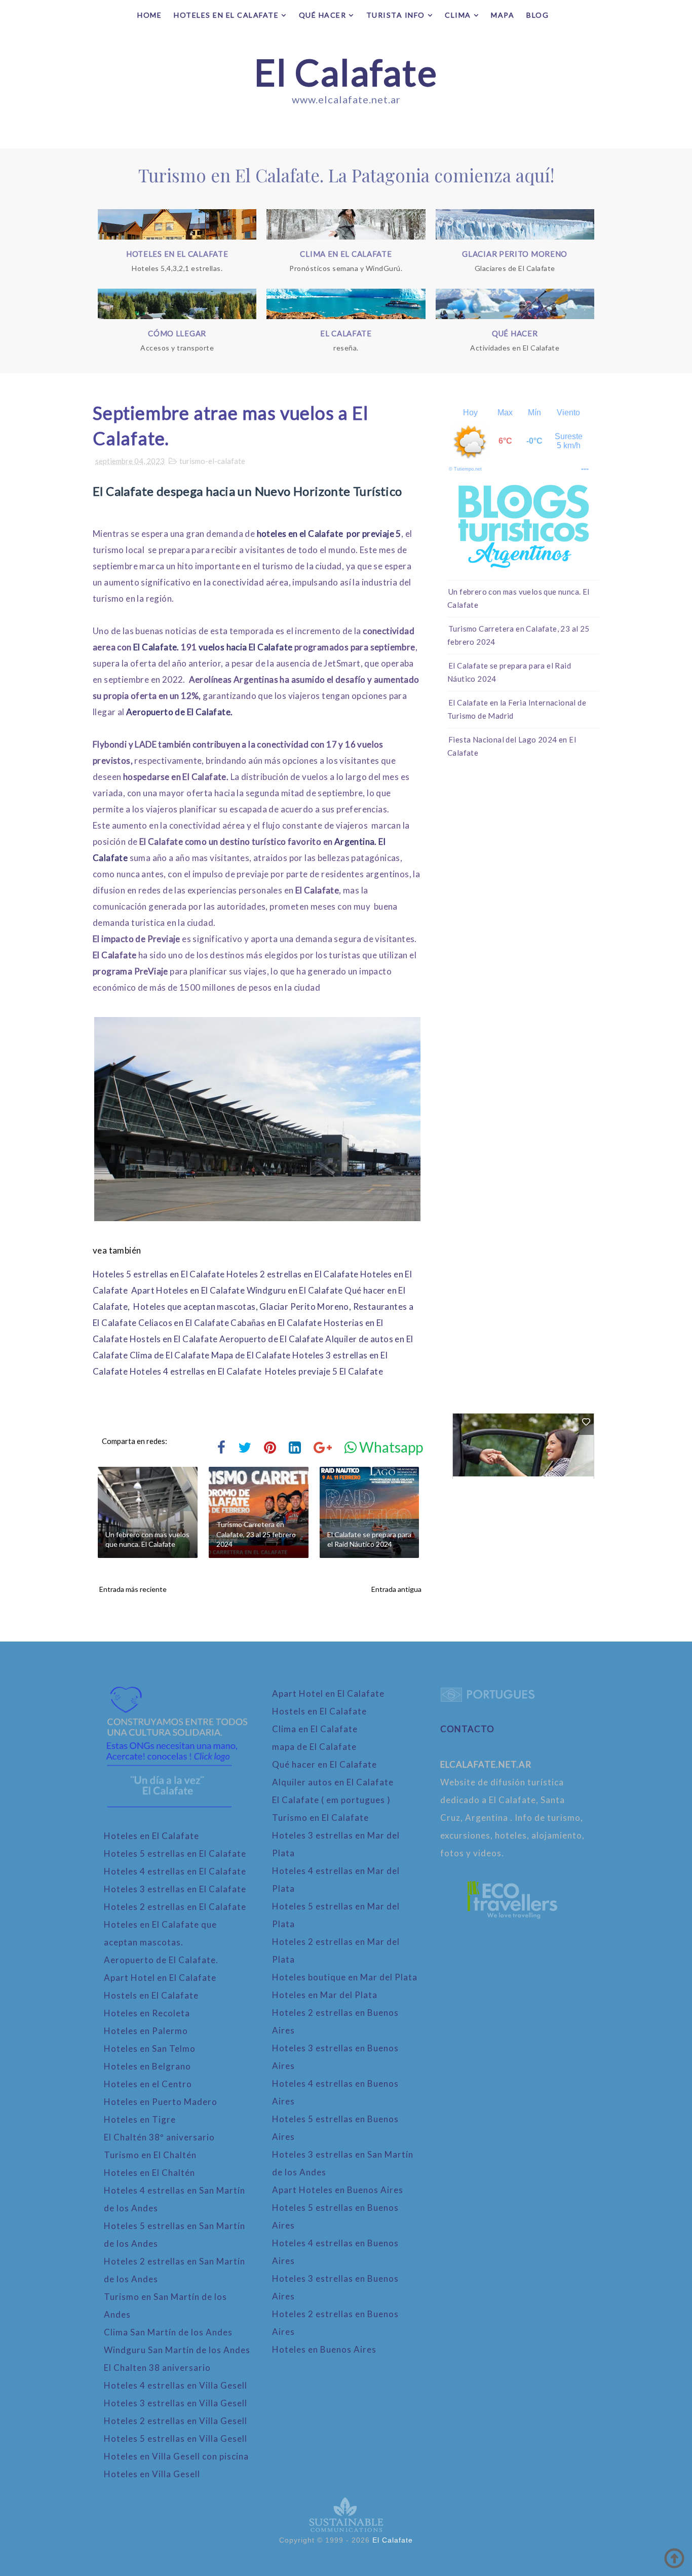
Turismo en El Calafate (320, 1818)
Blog (537, 15)
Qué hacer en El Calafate (324, 1764)
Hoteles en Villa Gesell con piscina (176, 2456)
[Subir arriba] (674, 2558)
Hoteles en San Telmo (150, 2048)
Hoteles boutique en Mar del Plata (345, 1977)
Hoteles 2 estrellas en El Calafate (293, 1274)
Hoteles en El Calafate (226, 15)
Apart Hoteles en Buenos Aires (338, 2190)
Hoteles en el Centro (148, 2084)
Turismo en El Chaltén (150, 2155)
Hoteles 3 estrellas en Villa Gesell (176, 2403)
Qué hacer (323, 15)
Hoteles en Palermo (146, 2031)
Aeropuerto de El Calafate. (179, 712)
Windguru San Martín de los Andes (177, 2350)
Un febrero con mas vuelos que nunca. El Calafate (147, 1539)
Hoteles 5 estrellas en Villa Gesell (176, 2438)
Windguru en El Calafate (295, 1290)
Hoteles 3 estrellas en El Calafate (175, 1889)
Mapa (503, 15)
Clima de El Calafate (170, 1355)
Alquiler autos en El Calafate (333, 1782)
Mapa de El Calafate (251, 1355)
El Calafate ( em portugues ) (331, 1800)
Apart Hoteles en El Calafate (188, 1290)
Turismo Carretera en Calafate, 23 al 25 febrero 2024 (256, 1534)
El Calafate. (156, 647)
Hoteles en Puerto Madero (161, 2102)
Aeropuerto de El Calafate (272, 1339)
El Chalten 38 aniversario (157, 2368)
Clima (458, 15)
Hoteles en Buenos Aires (324, 2349)
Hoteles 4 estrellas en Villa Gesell (176, 2385)
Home (149, 15)
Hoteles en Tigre (140, 2119)
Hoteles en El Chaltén (149, 2173)
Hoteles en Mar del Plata (325, 1995)
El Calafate (346, 72)
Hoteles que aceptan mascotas (194, 1306)
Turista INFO (396, 15)
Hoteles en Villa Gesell (152, 2474)
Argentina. (355, 842)
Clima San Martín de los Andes (168, 2332)
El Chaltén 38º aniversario (159, 2137)
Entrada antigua (396, 1589)
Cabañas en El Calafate (276, 1323)
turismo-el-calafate (212, 461)
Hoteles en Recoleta (147, 2013)
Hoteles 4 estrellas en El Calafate (196, 1371)
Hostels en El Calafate (174, 1339)
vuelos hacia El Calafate (246, 647)
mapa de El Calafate (314, 1747)
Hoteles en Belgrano (147, 2066)
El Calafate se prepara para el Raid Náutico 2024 (369, 1539)
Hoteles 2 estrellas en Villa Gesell (176, 2421)
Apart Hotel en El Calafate (160, 1978)
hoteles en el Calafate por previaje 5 (329, 534)
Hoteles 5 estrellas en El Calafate (159, 1274)
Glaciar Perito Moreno (304, 1306)
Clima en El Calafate (315, 1729)
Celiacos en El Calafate (184, 1323)
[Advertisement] (523, 927)
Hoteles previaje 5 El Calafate (324, 1371)
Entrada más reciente (133, 1589)
